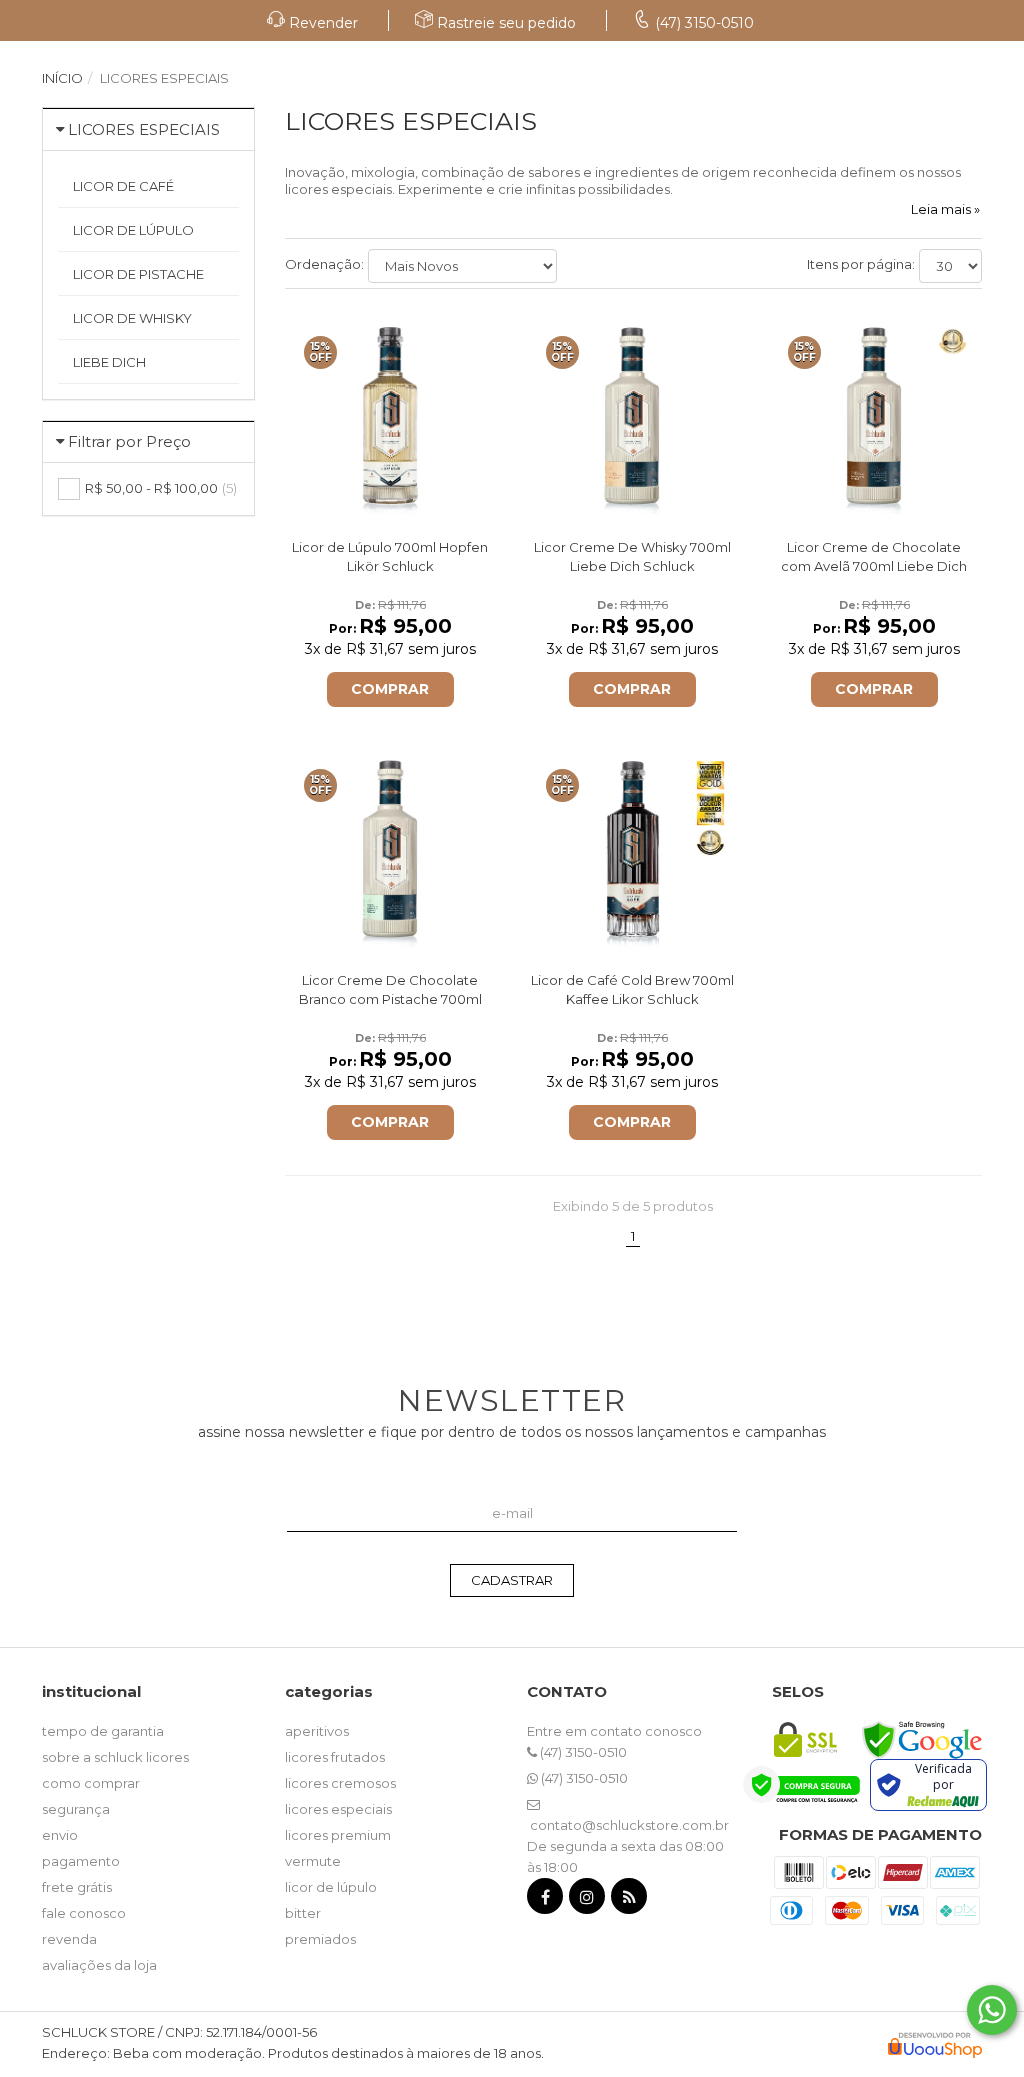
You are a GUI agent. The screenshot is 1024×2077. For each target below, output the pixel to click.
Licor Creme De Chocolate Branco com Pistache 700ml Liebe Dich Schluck (390, 999)
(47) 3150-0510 (582, 1752)
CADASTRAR (512, 1580)
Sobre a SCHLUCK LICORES (115, 1757)
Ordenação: (324, 264)
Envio (60, 1835)
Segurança (76, 1809)
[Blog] (629, 1900)
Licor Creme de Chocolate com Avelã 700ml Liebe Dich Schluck (874, 566)
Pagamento (81, 1861)
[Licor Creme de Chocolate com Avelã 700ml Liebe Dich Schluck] (874, 415)
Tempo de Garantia (103, 1731)
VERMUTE (313, 1861)
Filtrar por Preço (129, 441)
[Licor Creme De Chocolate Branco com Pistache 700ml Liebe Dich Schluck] (390, 848)
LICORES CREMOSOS (340, 1783)
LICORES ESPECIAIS (144, 129)
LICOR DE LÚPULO (133, 230)
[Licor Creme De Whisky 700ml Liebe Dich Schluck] (632, 415)
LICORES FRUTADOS (335, 1757)
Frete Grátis (77, 1887)
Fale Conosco (84, 1913)
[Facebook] (545, 1900)
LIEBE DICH (109, 362)
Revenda (69, 1939)
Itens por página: (861, 264)
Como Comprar (91, 1783)
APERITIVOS (317, 1731)
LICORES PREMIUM (338, 1835)
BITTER (303, 1913)
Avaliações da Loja (99, 1965)
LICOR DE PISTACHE (138, 274)
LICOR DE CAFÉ (123, 186)
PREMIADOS (320, 1939)
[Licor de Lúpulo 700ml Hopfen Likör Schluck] (390, 415)
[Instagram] (587, 1900)
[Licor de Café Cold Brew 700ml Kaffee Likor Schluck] (632, 848)
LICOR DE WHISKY (132, 318)
